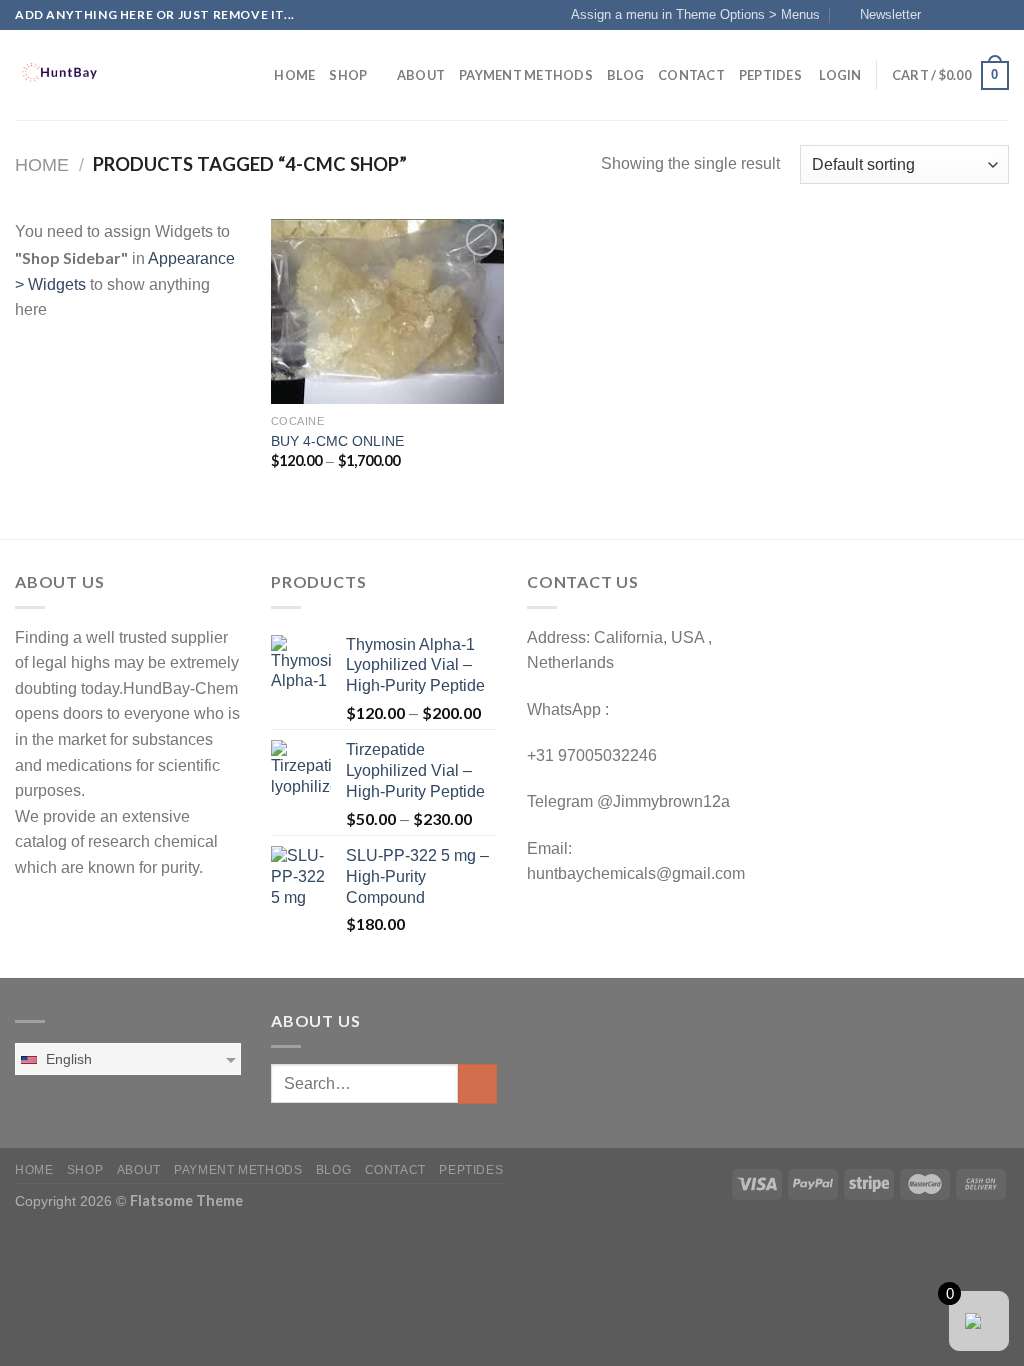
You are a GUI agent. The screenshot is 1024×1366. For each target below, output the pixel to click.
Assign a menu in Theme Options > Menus (695, 14)
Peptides (770, 75)
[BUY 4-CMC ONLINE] (387, 311)
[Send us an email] (999, 15)
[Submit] (477, 1083)
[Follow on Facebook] (942, 15)
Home (294, 75)
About (421, 75)
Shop (348, 75)
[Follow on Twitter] (980, 15)
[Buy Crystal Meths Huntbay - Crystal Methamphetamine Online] (115, 75)
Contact (691, 75)
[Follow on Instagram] (961, 15)
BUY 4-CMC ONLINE (337, 441)
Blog (625, 75)
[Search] (252, 75)
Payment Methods (526, 75)
